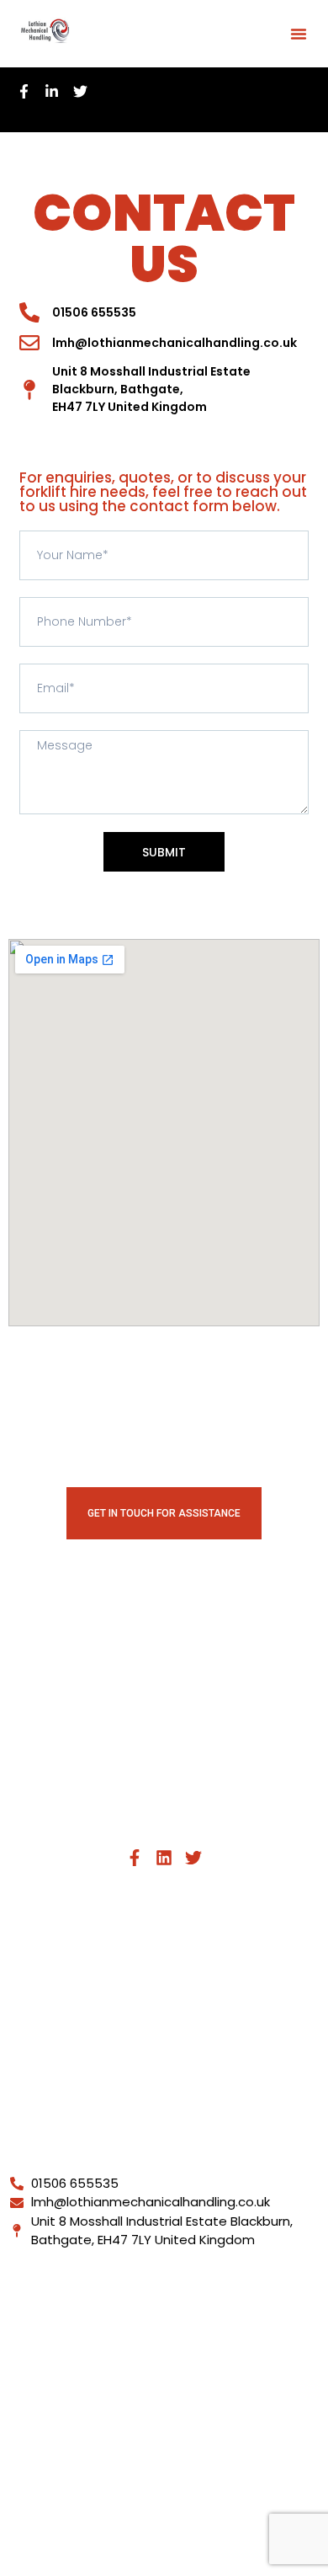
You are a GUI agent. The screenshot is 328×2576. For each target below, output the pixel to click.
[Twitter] (193, 1858)
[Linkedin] (164, 1858)
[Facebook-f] (135, 1858)
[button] (299, 34)
